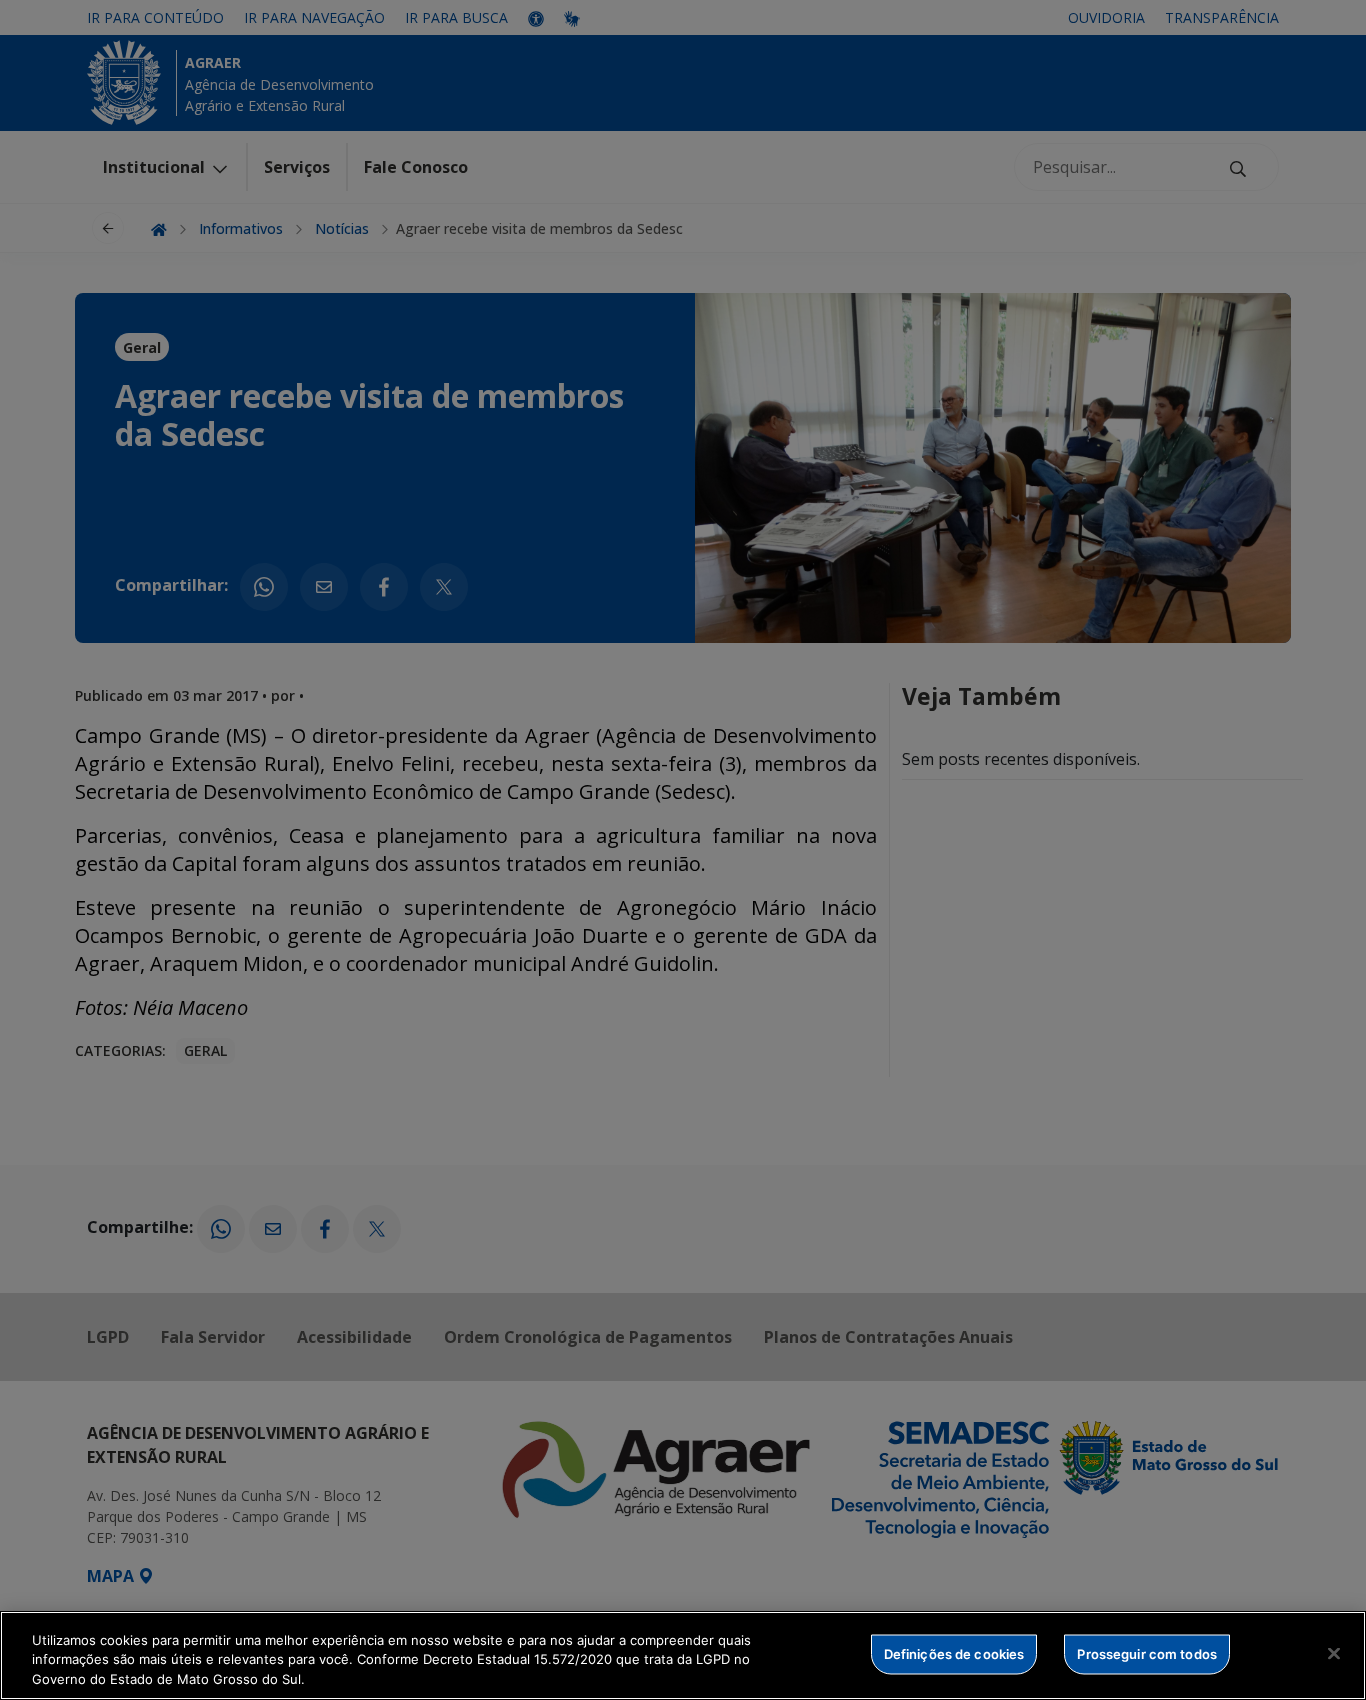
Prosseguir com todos (1147, 1653)
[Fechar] (1334, 1653)
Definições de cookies (954, 1653)
